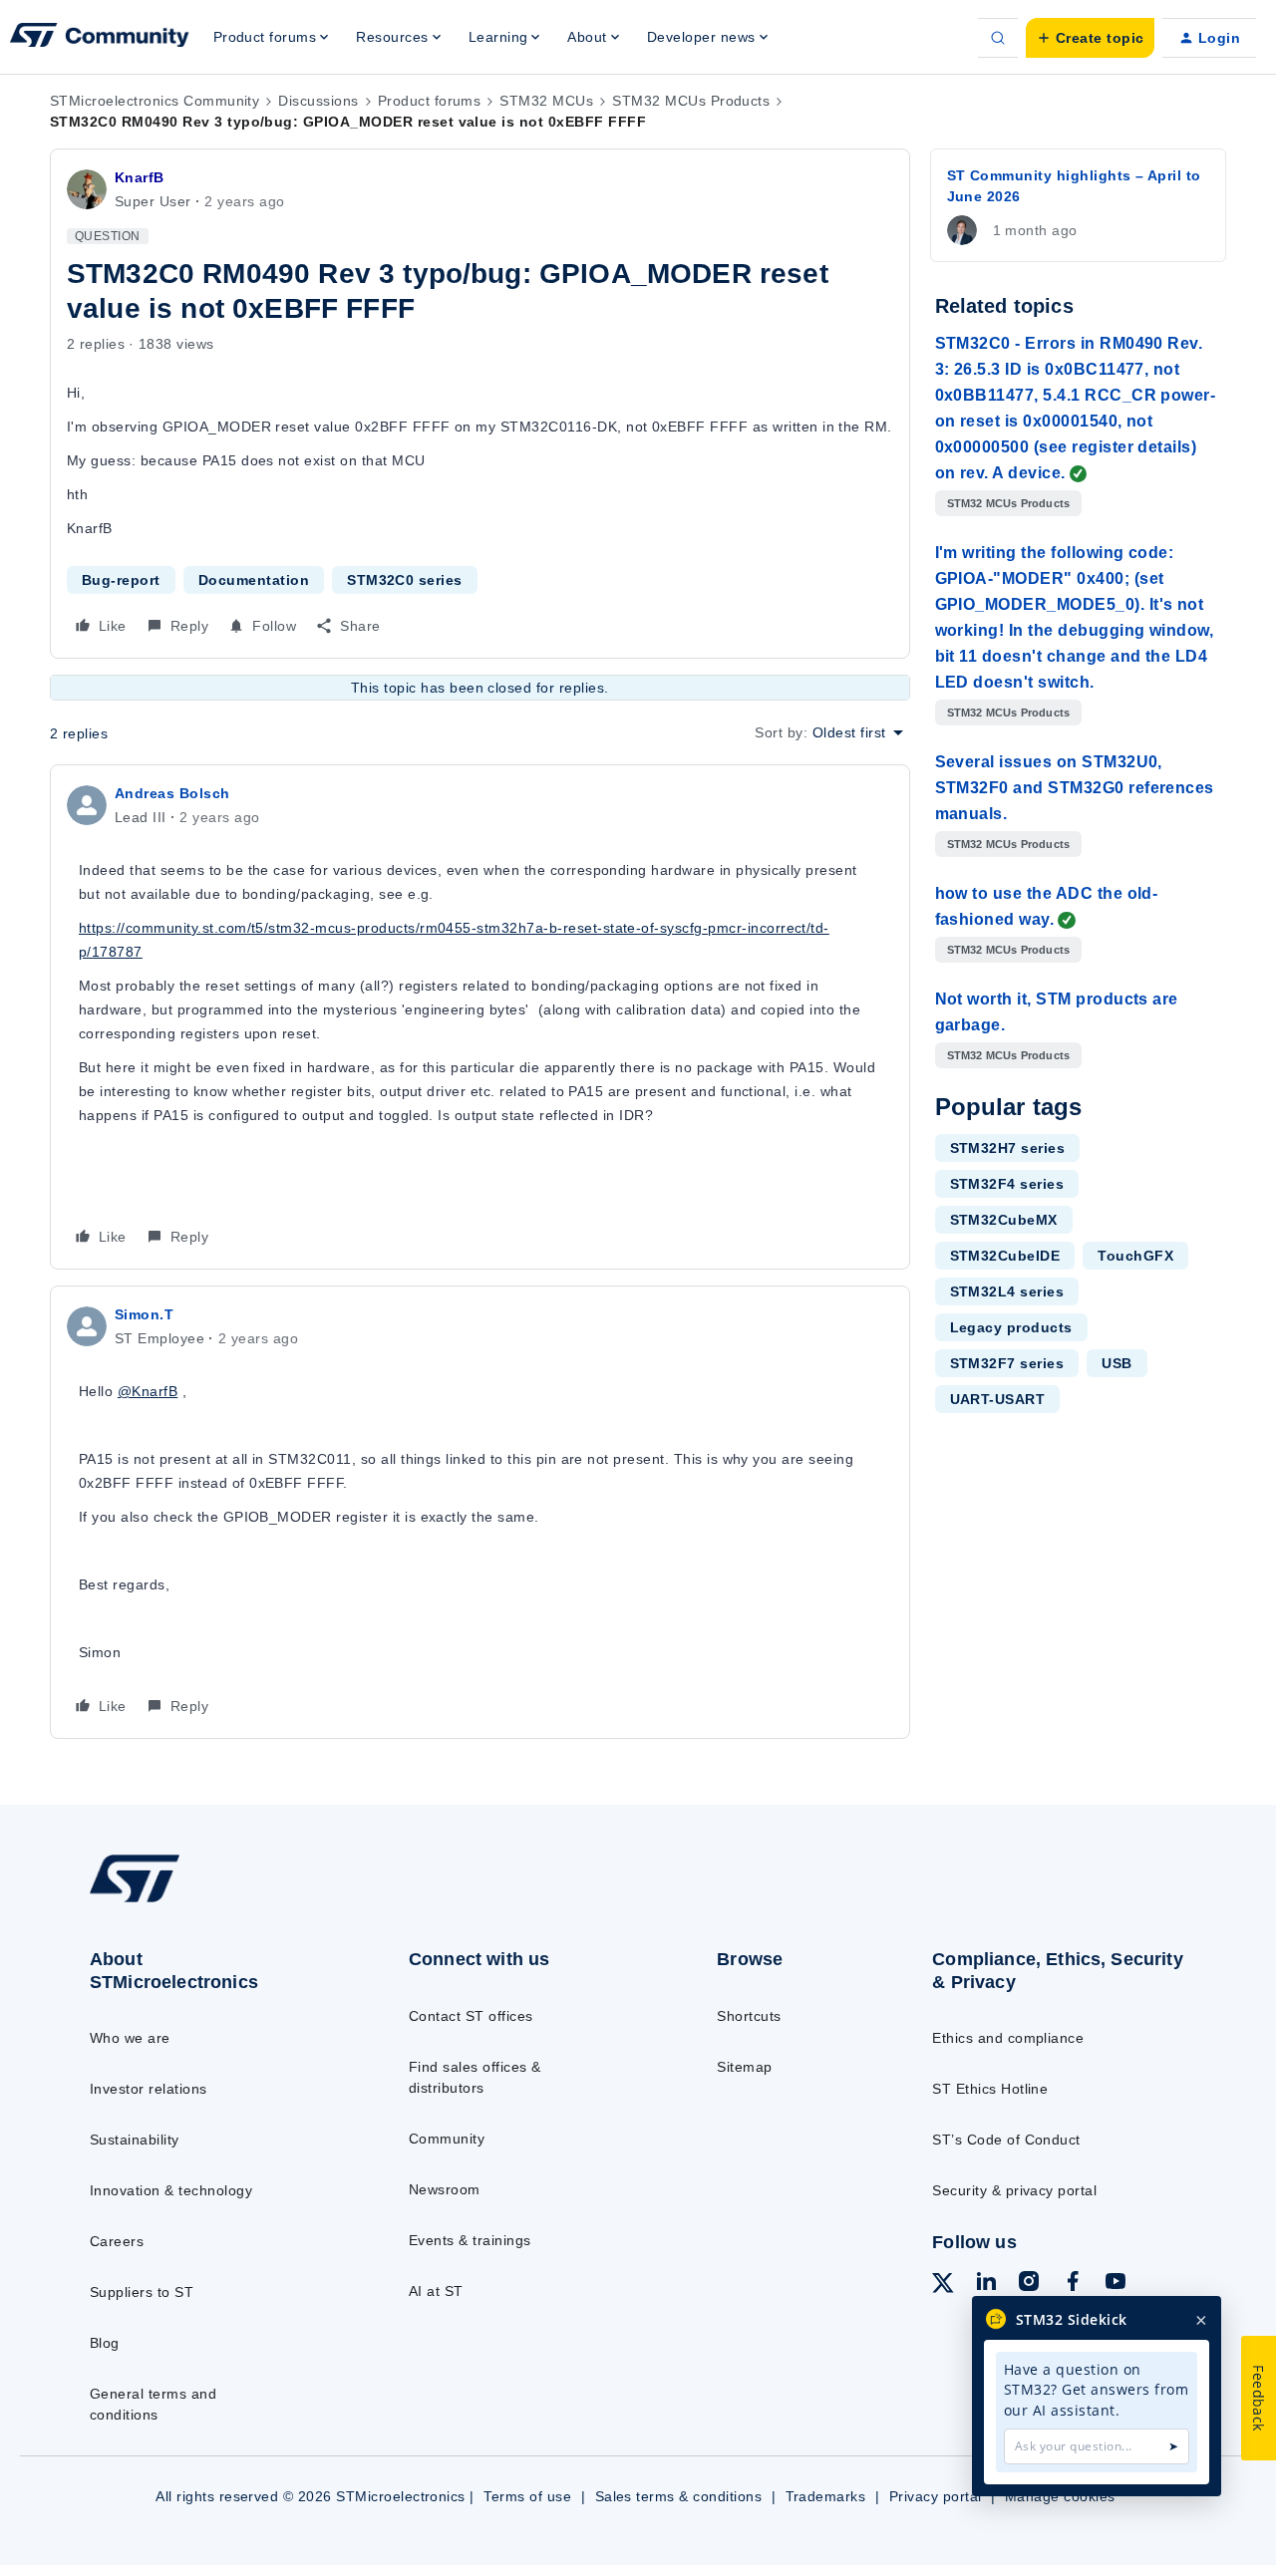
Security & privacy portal (1014, 2190)
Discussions (318, 101)
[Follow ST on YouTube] (1116, 2284)
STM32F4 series (1007, 1184)
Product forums (430, 101)
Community (447, 2139)
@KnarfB (148, 1391)
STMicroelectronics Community (155, 101)
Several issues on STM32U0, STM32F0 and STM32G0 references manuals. (1075, 788)
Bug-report (121, 580)
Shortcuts (749, 2016)
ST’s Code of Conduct (1006, 2140)
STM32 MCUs (546, 101)
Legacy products (1011, 1327)
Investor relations (149, 2089)
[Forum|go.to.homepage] (100, 38)
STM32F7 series (1007, 1363)
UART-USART (998, 1399)
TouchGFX (1135, 1256)
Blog (105, 2343)
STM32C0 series (405, 580)
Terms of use (527, 2496)
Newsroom (445, 2189)
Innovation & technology (171, 2190)
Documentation (254, 580)
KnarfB (140, 177)
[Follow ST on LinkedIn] (986, 2284)
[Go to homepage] (212, 1901)
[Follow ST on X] (943, 2286)
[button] (1090, 38)
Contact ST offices (471, 2016)
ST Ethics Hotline (990, 2089)
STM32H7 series (1008, 1148)
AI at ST (436, 2291)
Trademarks (826, 2496)
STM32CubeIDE (1005, 1256)
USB (1116, 1363)
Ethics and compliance (1008, 2038)
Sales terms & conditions (679, 2496)
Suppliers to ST (142, 2292)
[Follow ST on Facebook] (1073, 2284)
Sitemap (744, 2067)
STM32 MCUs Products (691, 101)
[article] (480, 1017)
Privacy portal (936, 2496)
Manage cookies (1060, 2496)
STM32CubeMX (1004, 1220)
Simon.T (144, 1314)
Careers (117, 2241)
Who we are (130, 2038)
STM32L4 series (1007, 1291)
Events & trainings (470, 2240)
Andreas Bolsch (172, 793)
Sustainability (135, 2140)
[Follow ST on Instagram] (1029, 2284)
